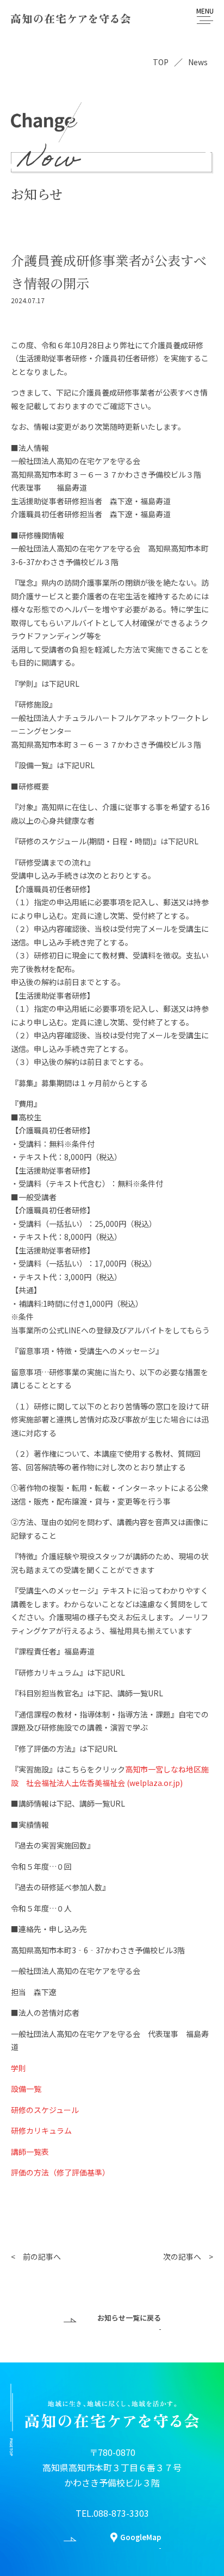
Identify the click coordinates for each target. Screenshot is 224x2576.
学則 (18, 2068)
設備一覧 (26, 2089)
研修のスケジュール (45, 2110)
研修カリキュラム (41, 2130)
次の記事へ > (188, 2257)
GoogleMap (141, 2537)
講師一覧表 (30, 2152)
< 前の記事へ (36, 2257)
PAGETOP (11, 2447)
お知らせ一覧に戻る (129, 2318)
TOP (161, 62)
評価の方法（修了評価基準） (60, 2172)
